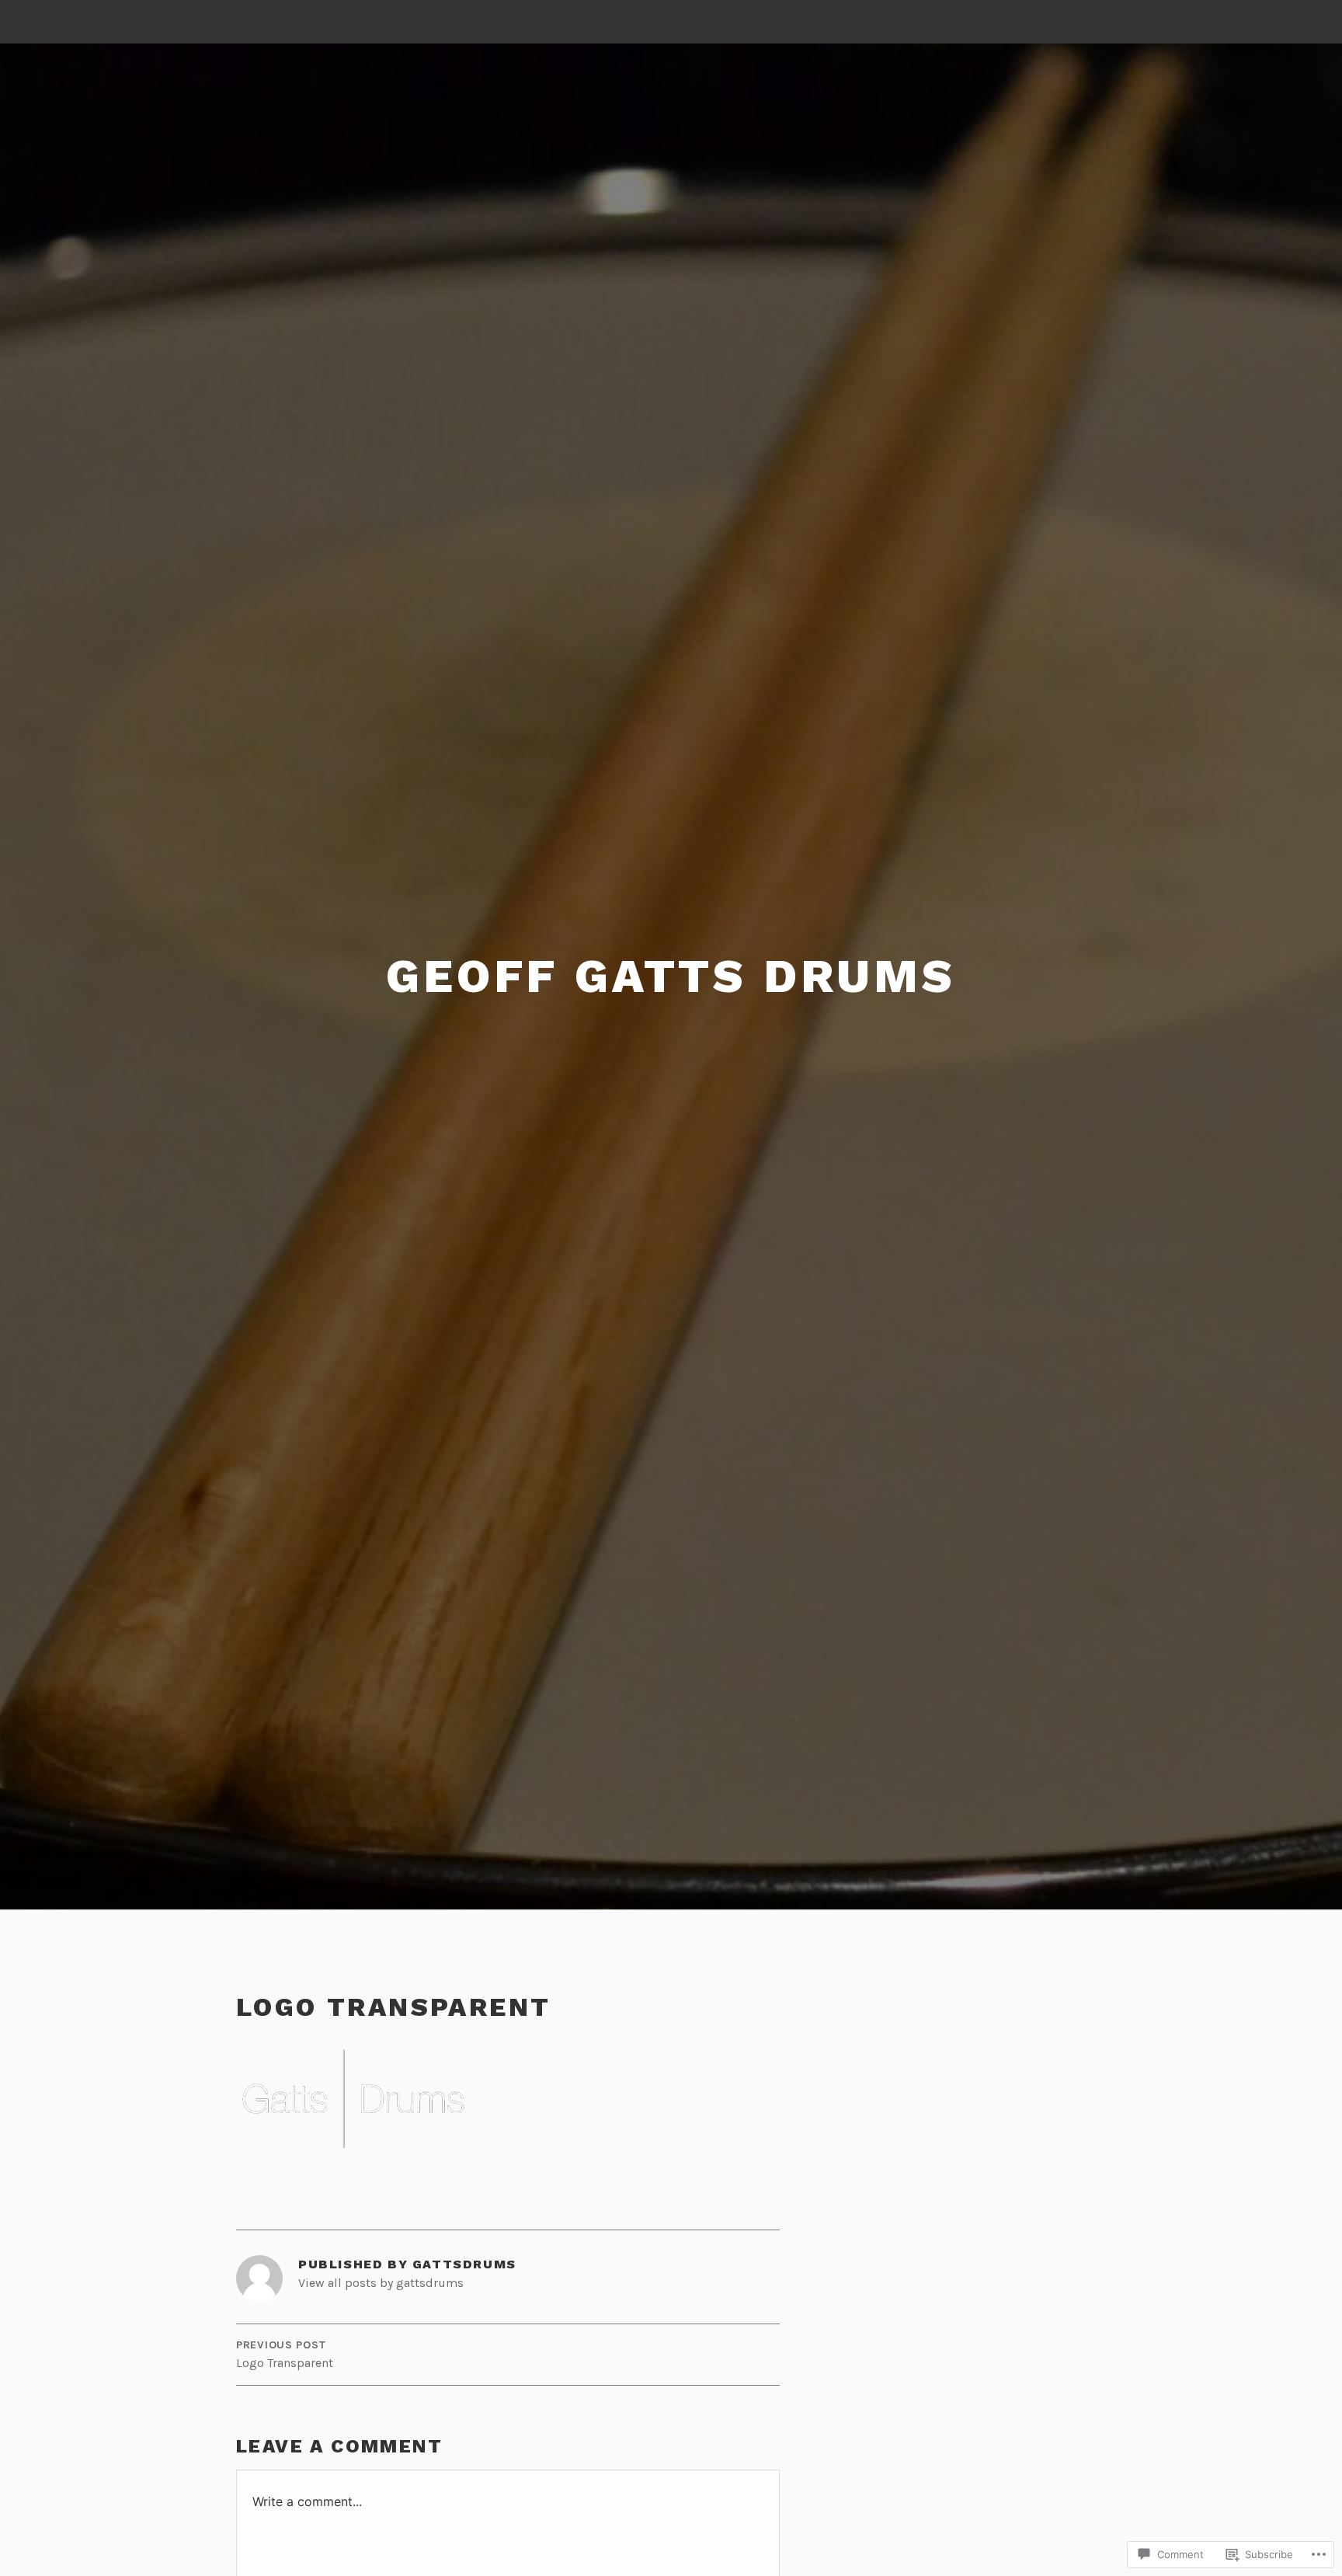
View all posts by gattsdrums (381, 2283)
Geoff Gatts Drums (671, 976)
